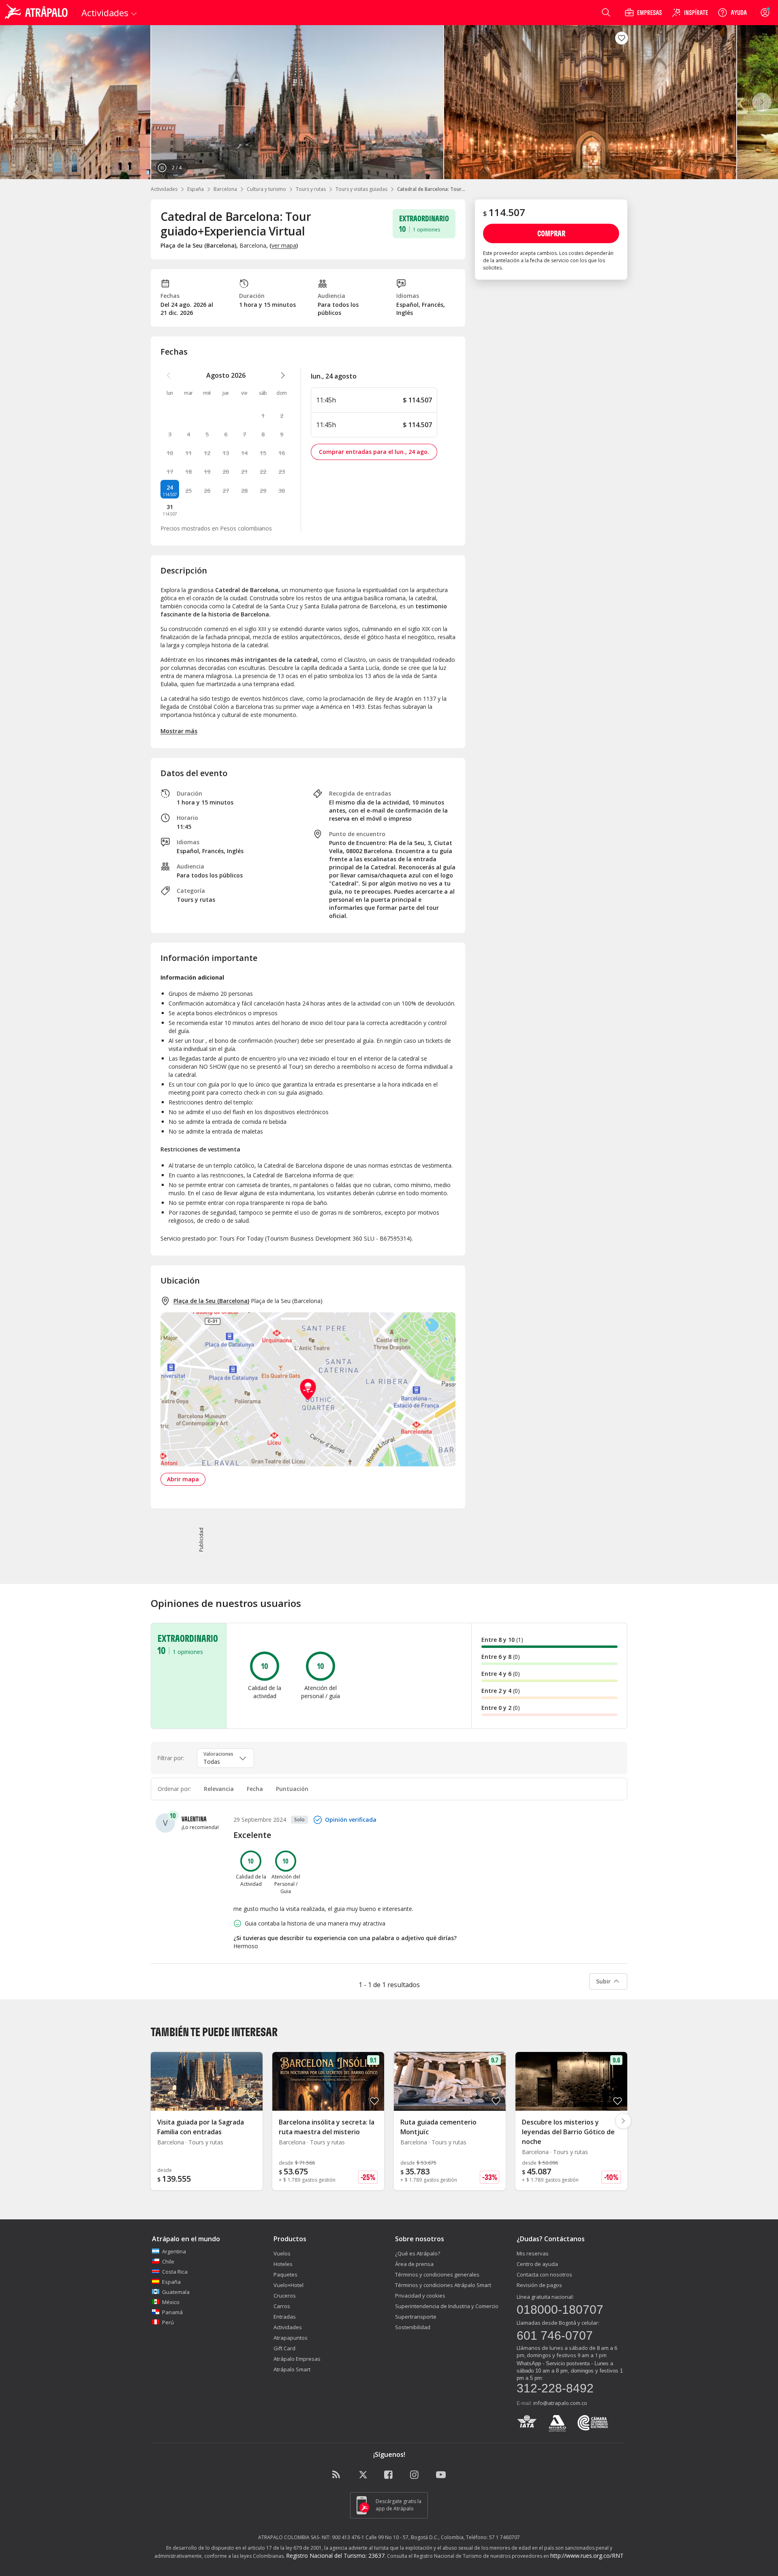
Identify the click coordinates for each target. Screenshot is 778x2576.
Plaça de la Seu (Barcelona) (211, 1301)
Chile (168, 2261)
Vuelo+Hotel (289, 2285)
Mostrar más (179, 731)
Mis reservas (533, 2253)
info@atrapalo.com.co (560, 2403)
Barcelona (225, 189)
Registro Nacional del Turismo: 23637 (335, 2556)
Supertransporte (416, 2317)
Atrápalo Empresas (297, 2359)
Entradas (285, 2317)
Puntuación (292, 1789)
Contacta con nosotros (544, 2274)
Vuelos (282, 2253)
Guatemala (176, 2292)
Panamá (172, 2312)
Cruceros (285, 2296)
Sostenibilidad (413, 2327)
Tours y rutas (311, 189)
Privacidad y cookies (420, 2296)
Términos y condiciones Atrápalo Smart (443, 2285)
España (196, 189)
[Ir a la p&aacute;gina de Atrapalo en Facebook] (389, 2475)
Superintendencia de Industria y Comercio (447, 2306)
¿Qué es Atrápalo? (418, 2253)
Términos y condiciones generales (437, 2274)
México (171, 2302)
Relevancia (219, 1789)
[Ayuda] (732, 13)
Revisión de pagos (539, 2285)
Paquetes (285, 2274)
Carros (282, 2306)
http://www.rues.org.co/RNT (587, 2556)
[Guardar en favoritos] (622, 38)
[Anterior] (16, 102)
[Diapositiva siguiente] (623, 2121)
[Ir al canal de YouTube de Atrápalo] (441, 2475)
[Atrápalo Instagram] (415, 2475)
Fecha (255, 1789)
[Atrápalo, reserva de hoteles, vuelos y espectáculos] (37, 13)
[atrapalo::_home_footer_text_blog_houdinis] (337, 2475)
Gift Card (284, 2348)
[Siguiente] (762, 102)
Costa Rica (175, 2272)
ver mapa (284, 245)
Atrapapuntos (291, 2338)
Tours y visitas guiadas (361, 189)
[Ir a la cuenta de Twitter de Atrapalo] (363, 2475)
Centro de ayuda (537, 2264)
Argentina (174, 2251)
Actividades (164, 189)
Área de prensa (414, 2264)
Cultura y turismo (266, 189)
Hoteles (283, 2264)
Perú (168, 2322)
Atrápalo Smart (292, 2369)
